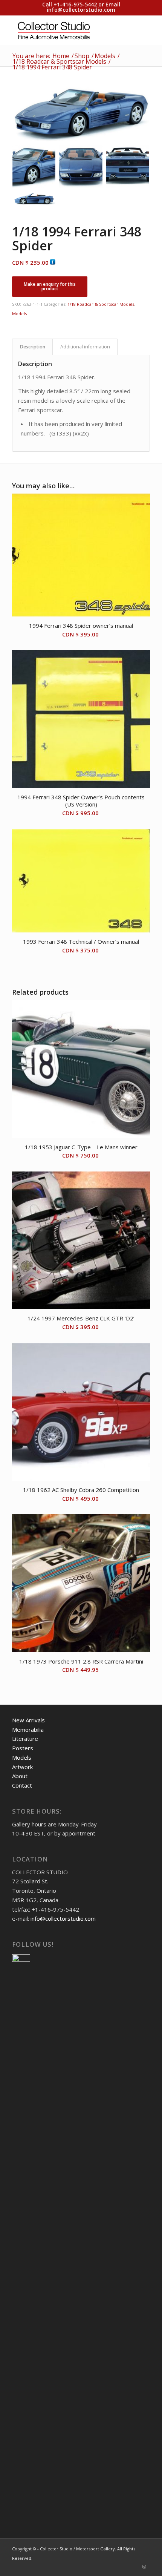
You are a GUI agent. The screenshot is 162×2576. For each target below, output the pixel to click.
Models (19, 314)
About (20, 1776)
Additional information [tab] (85, 347)
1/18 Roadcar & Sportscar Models (101, 304)
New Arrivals (28, 1720)
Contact (22, 1785)
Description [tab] (33, 347)
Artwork (22, 1767)
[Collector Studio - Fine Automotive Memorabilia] (67, 30)
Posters (23, 1748)
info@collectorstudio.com (81, 10)
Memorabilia (28, 1730)
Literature (25, 1739)
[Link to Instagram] (144, 2567)
